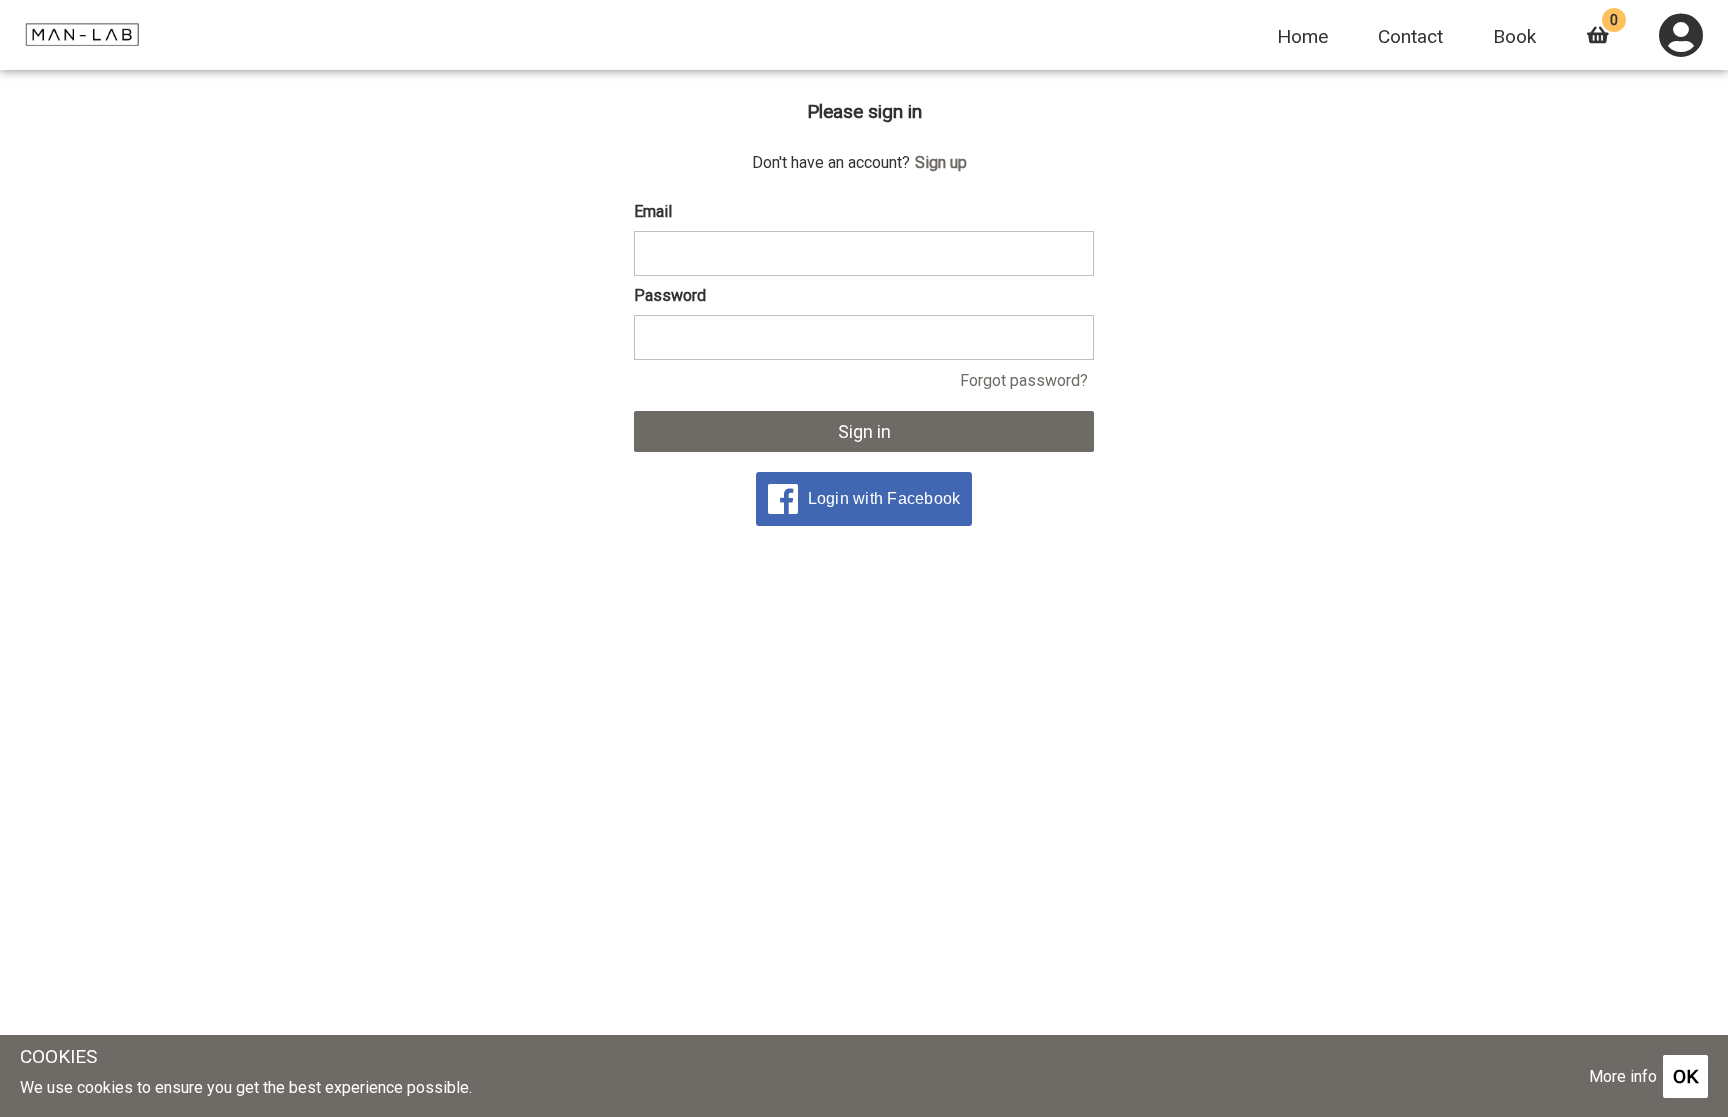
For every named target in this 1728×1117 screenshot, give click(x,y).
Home (1302, 36)
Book (1514, 36)
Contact (1410, 36)
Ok (1685, 1076)
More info (1623, 1076)
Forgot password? (1024, 380)
